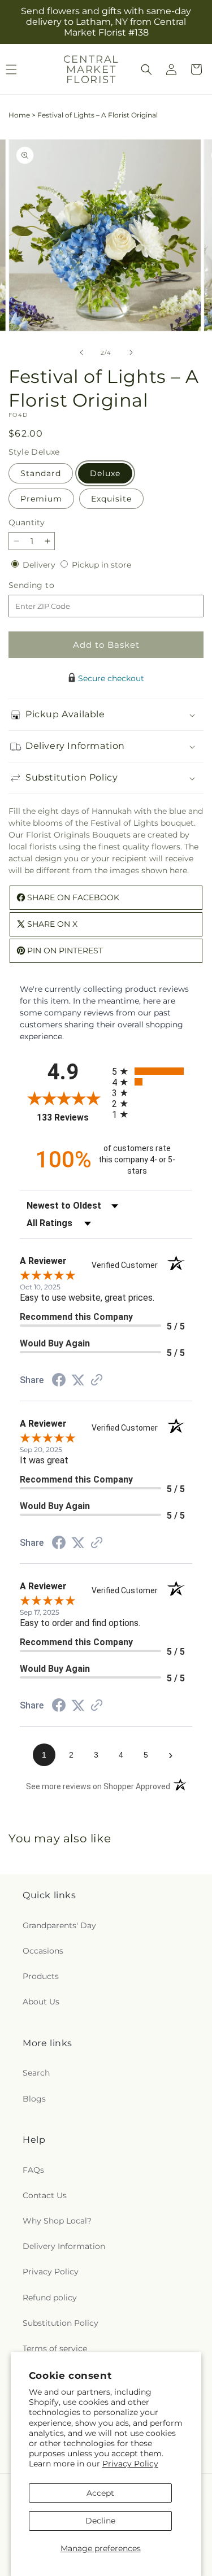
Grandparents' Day (59, 1925)
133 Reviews (71, 1117)
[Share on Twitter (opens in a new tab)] (78, 1380)
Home (19, 115)
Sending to (48, 585)
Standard (41, 473)
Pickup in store (101, 565)
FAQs (33, 2170)
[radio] (152, 1071)
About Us (41, 2002)
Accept (100, 2493)
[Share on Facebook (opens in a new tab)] (59, 1381)
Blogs (34, 2099)
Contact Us (45, 2195)
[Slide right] (131, 352)
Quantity (27, 522)
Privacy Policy (130, 2464)
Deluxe (105, 473)
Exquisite (111, 499)
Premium (41, 499)
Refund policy (50, 2298)
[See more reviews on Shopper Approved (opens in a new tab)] (97, 1381)
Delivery (40, 565)
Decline (100, 2521)
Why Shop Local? (57, 2221)
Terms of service (55, 2348)
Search (36, 2073)
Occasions (43, 1951)
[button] (146, 69)
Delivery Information (64, 2246)
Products (41, 1976)
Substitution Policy (60, 2323)
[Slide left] (81, 352)
